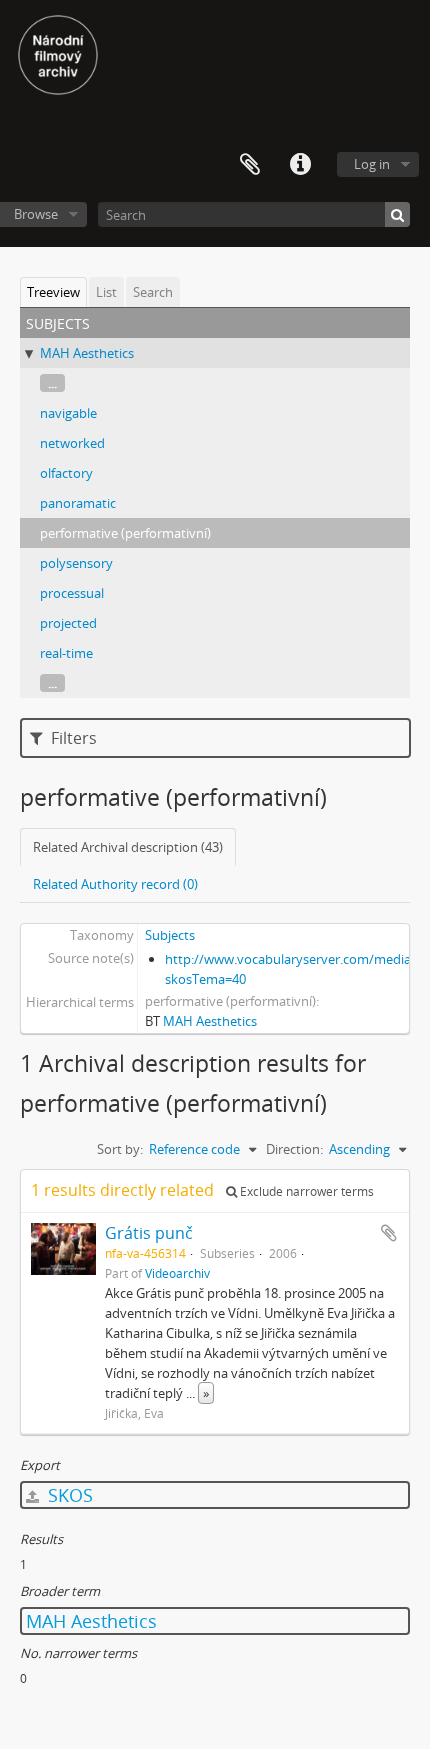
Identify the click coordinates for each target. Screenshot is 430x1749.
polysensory (76, 563)
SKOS (68, 1495)
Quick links (300, 165)
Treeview (53, 292)
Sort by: (120, 1149)
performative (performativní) (125, 533)
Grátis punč (149, 1233)
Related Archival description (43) (128, 847)
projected (68, 623)
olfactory (66, 473)
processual (72, 593)
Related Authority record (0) (115, 884)
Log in (372, 164)
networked (72, 443)
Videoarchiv (177, 1273)
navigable (68, 413)
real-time (66, 653)
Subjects (170, 935)
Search (153, 292)
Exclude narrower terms (305, 1191)
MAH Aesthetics (87, 353)
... (52, 383)
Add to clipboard (389, 1233)
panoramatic (78, 503)
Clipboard (250, 165)
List (106, 292)
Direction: (294, 1149)
